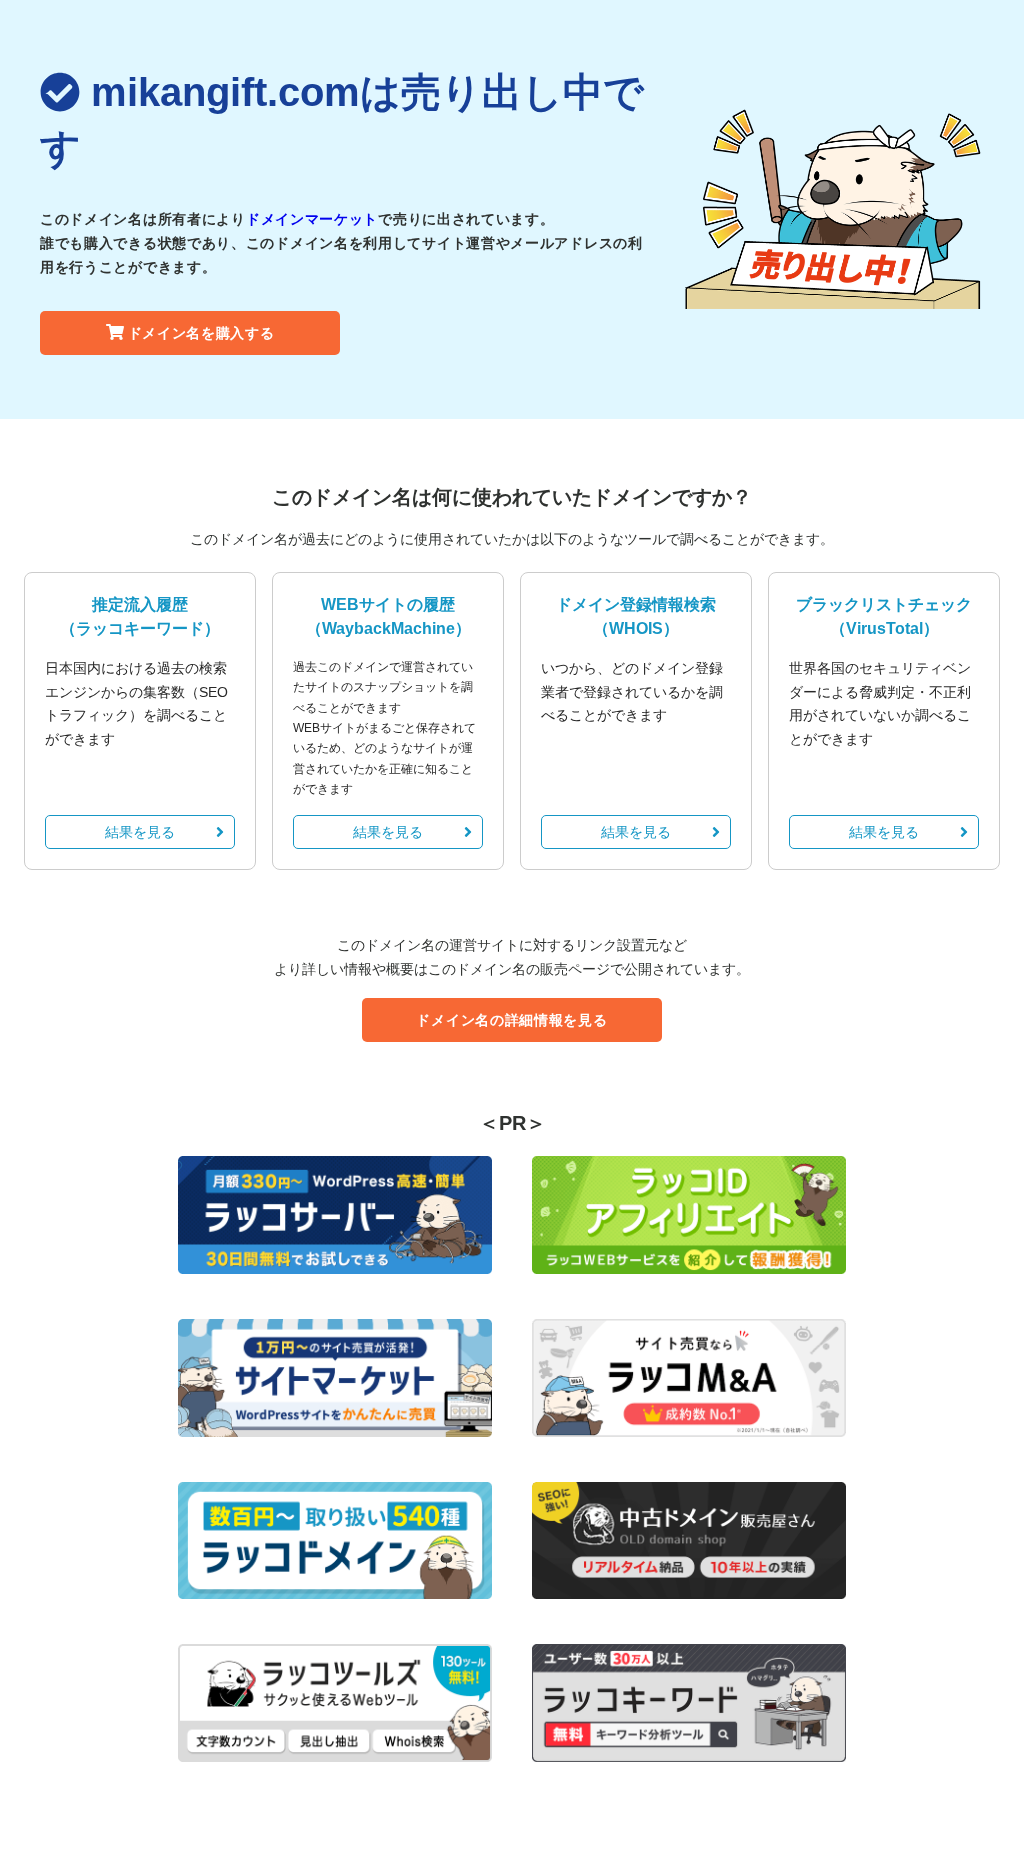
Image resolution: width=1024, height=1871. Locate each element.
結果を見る (140, 832)
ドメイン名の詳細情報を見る (511, 1020)
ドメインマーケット (312, 219)
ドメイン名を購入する (201, 333)
